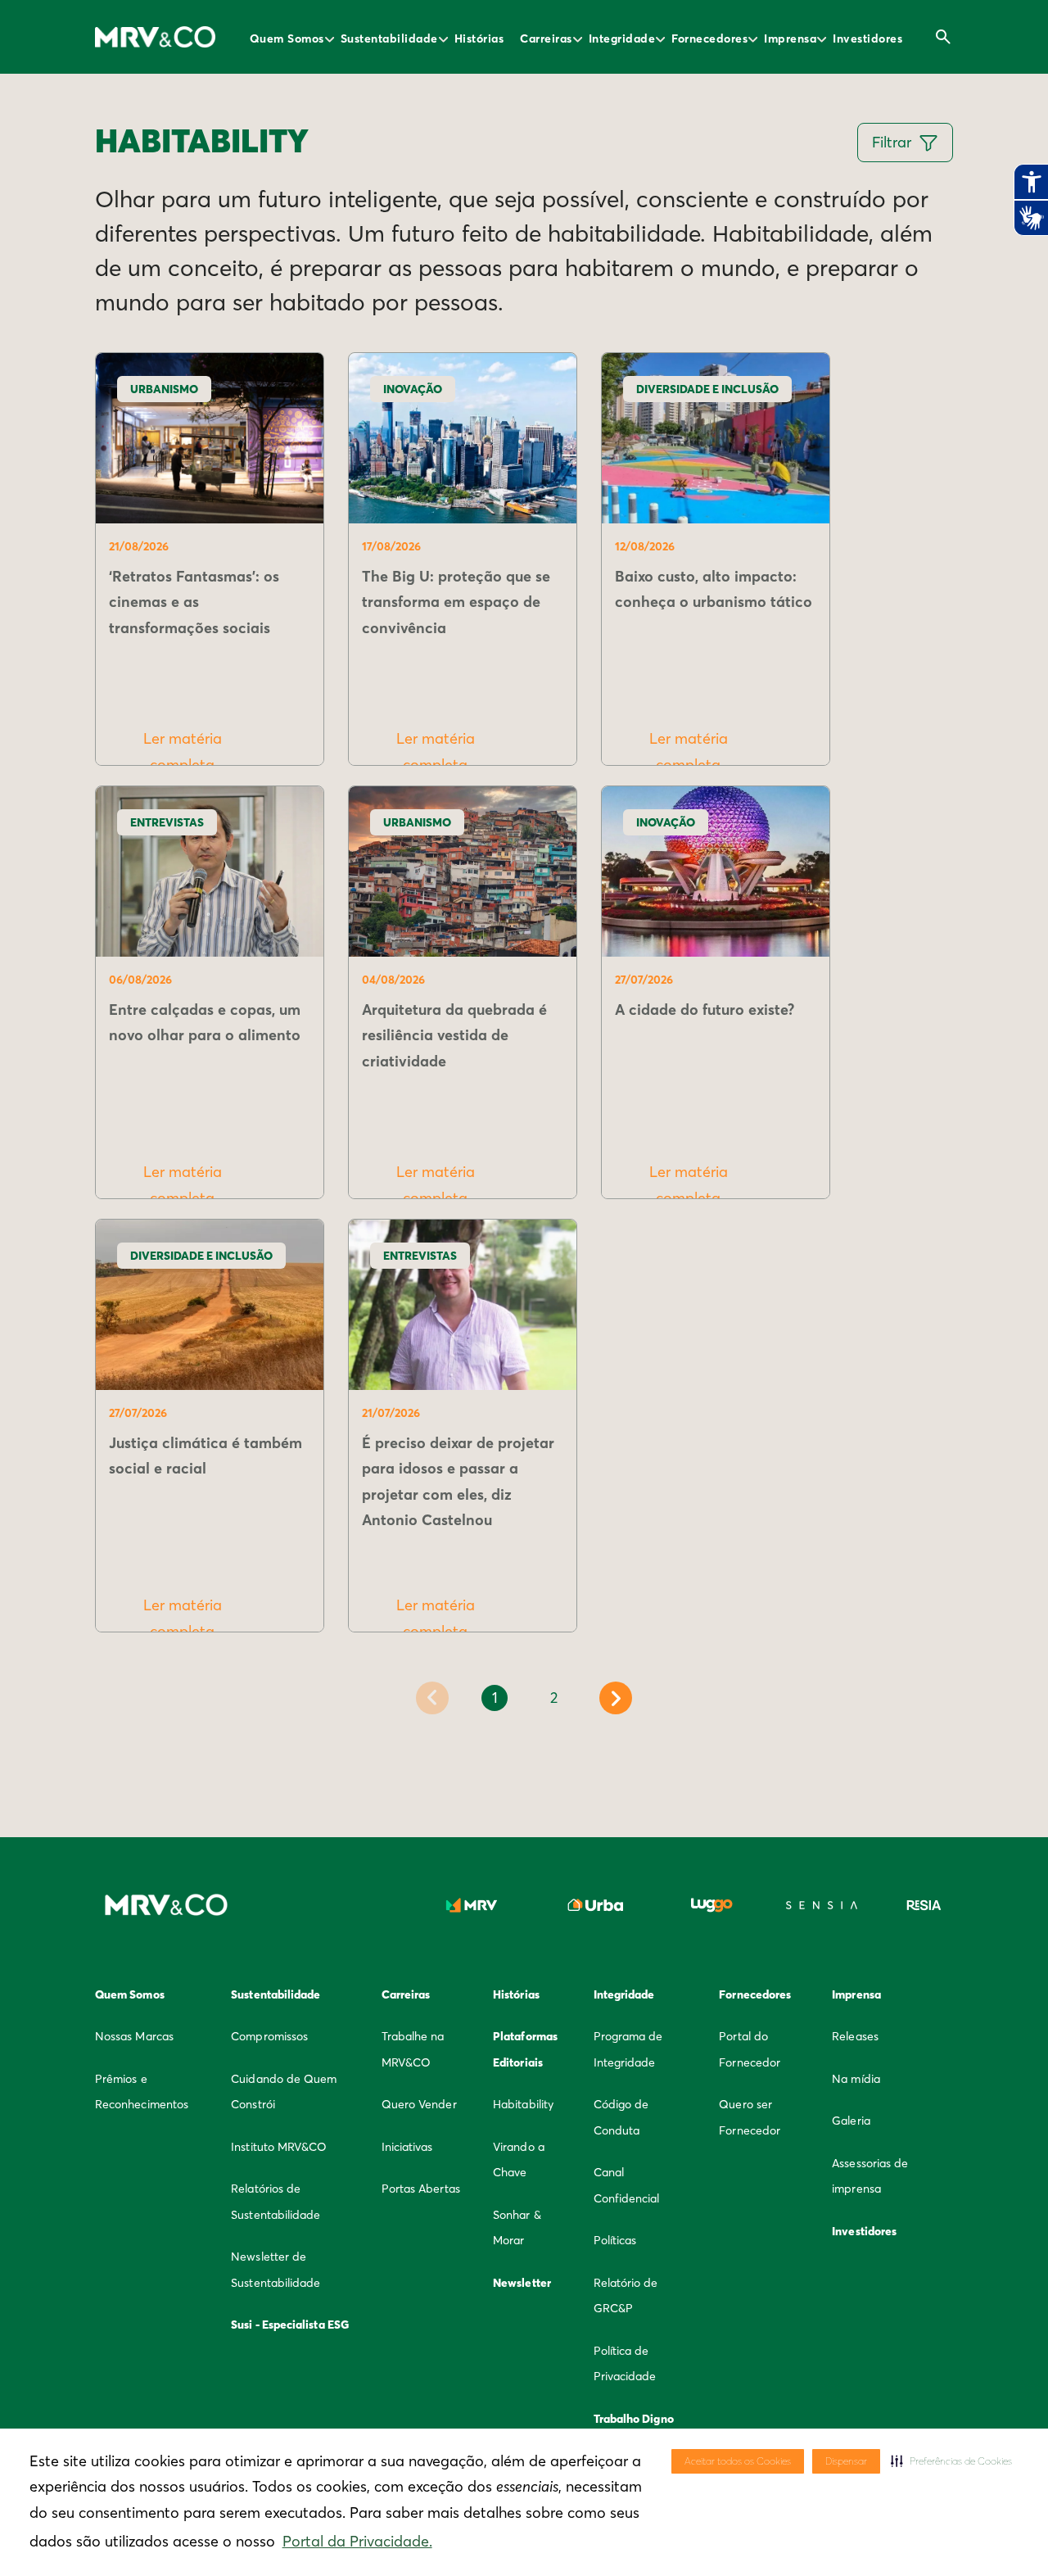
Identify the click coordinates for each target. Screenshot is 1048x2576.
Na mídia (856, 2079)
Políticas (615, 2240)
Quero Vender (419, 2104)
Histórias (479, 38)
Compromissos (269, 2036)
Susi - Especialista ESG (290, 2325)
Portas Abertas (421, 2189)
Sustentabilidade (389, 38)
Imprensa (790, 38)
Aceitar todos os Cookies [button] (738, 2461)
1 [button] (495, 1698)
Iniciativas (407, 2147)
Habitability (523, 2104)
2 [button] (554, 1698)
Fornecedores (709, 38)
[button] (951, 2461)
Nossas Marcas (134, 2036)
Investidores (867, 38)
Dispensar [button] (846, 2461)
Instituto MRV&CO (279, 2147)
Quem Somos (287, 38)
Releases (855, 2036)
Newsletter (522, 2283)
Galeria (851, 2121)
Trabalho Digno (634, 2419)
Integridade (622, 38)
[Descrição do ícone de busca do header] (943, 37)
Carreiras (546, 38)
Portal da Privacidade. (357, 2541)
